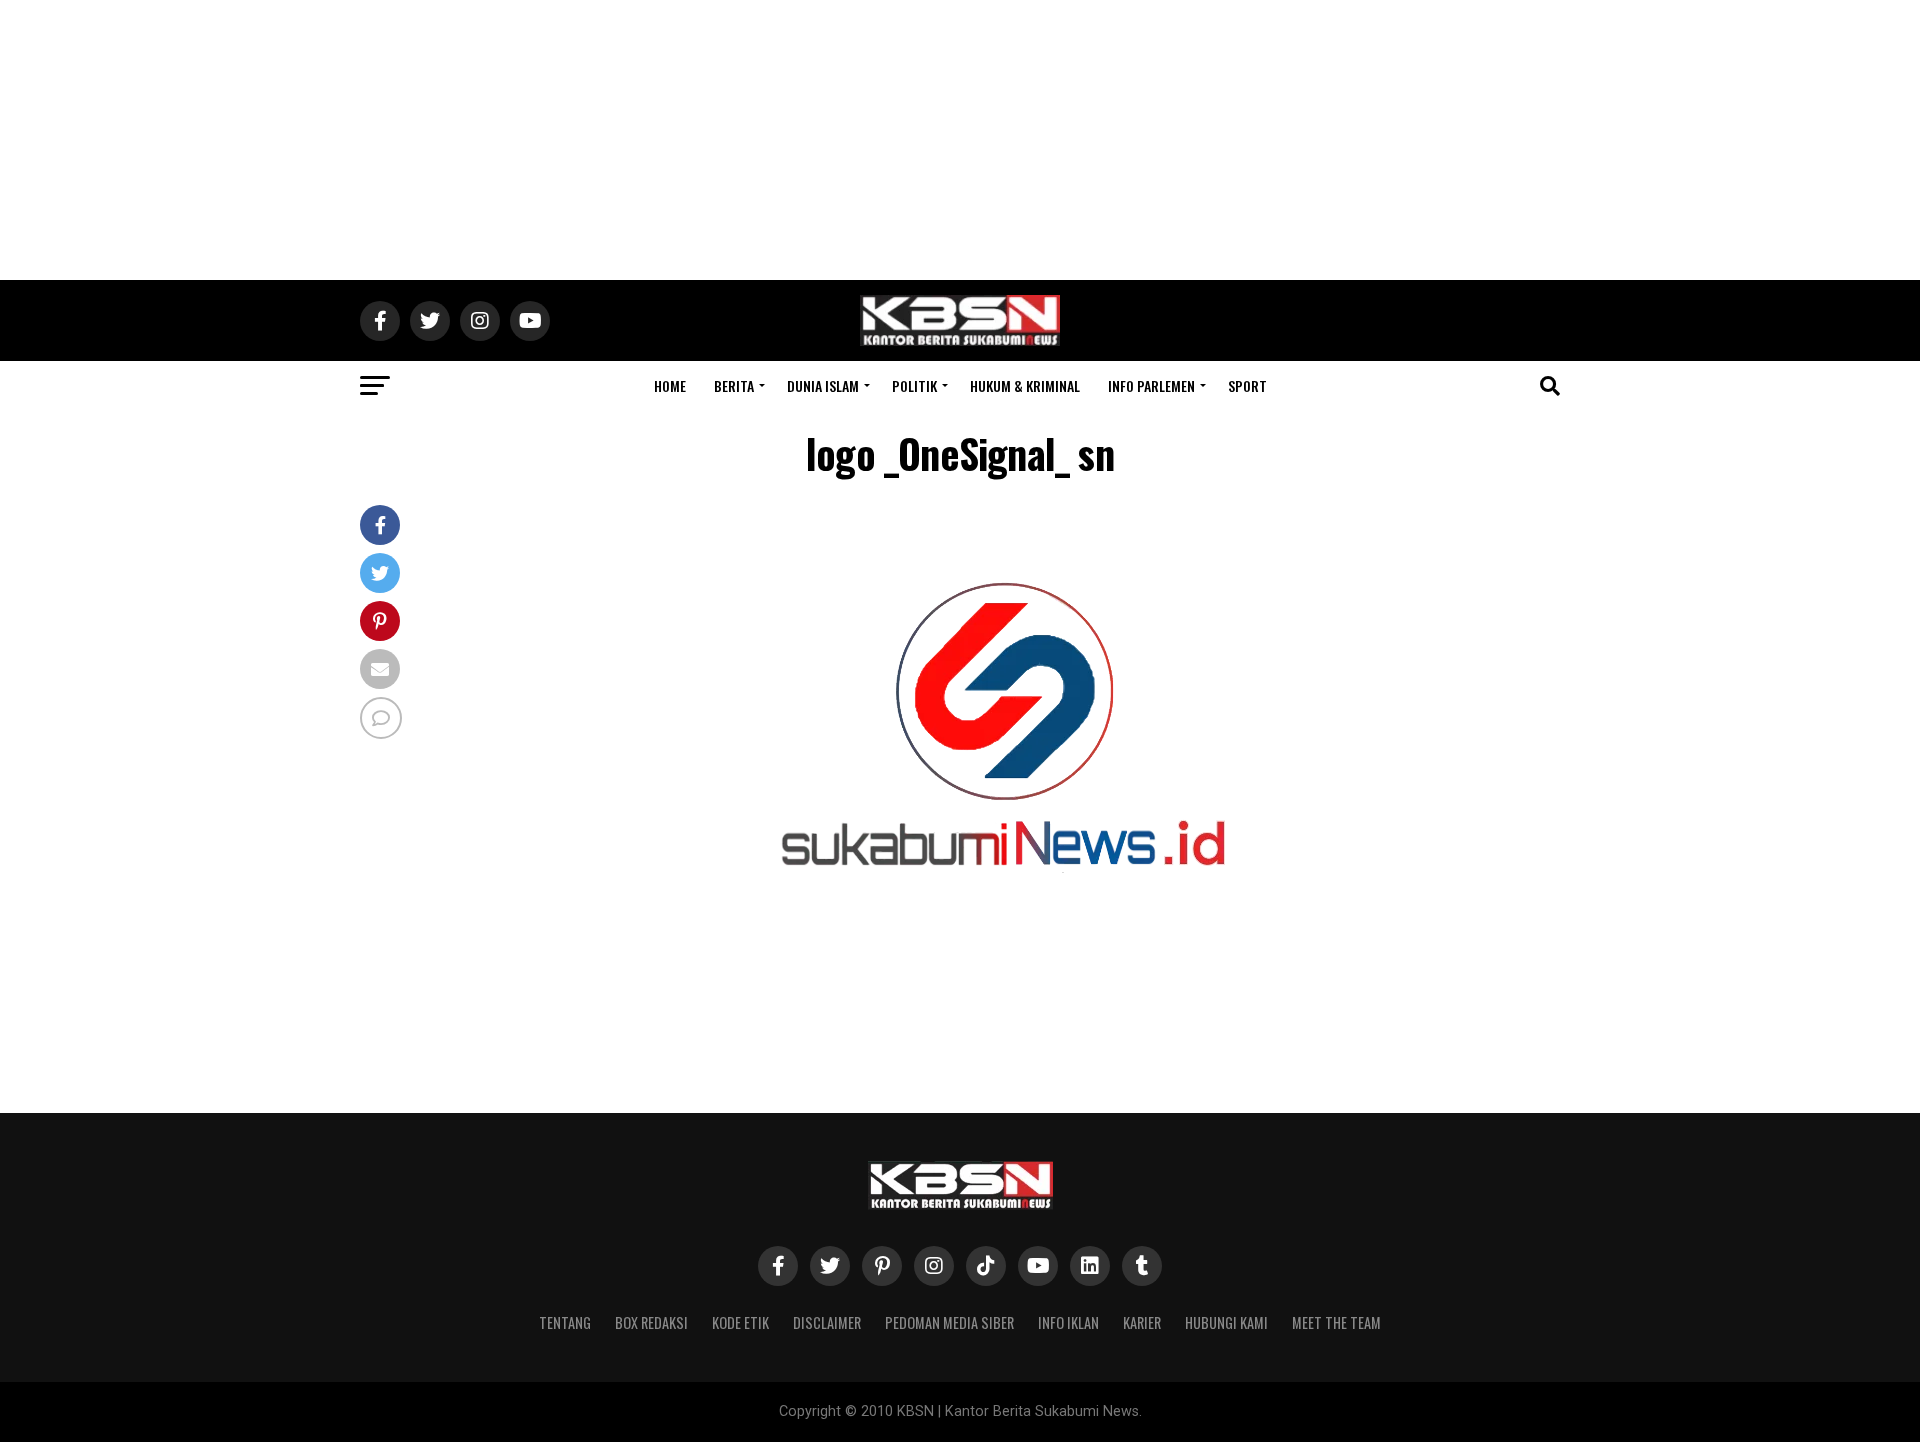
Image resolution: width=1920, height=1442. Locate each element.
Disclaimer (827, 1322)
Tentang (565, 1322)
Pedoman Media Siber (949, 1322)
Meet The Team (1336, 1322)
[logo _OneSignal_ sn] (1000, 979)
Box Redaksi (651, 1322)
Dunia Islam (823, 385)
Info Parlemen (1151, 385)
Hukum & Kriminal (1025, 385)
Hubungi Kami (1226, 1322)
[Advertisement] (960, 140)
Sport (1247, 385)
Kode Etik (740, 1322)
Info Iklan (1068, 1322)
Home (670, 385)
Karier (1142, 1322)
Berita (734, 385)
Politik (914, 385)
